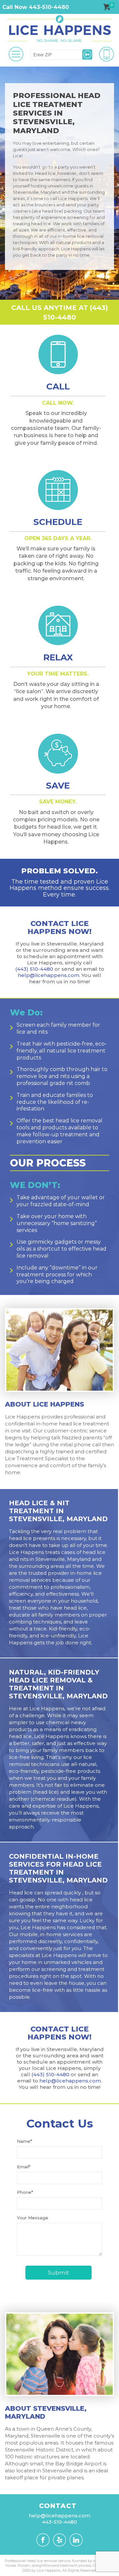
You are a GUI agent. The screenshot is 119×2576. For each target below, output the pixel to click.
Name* (24, 2141)
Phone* (25, 2192)
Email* (24, 2167)
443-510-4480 (59, 2522)
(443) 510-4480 (34, 969)
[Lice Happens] (59, 29)
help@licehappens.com (49, 975)
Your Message (33, 2218)
